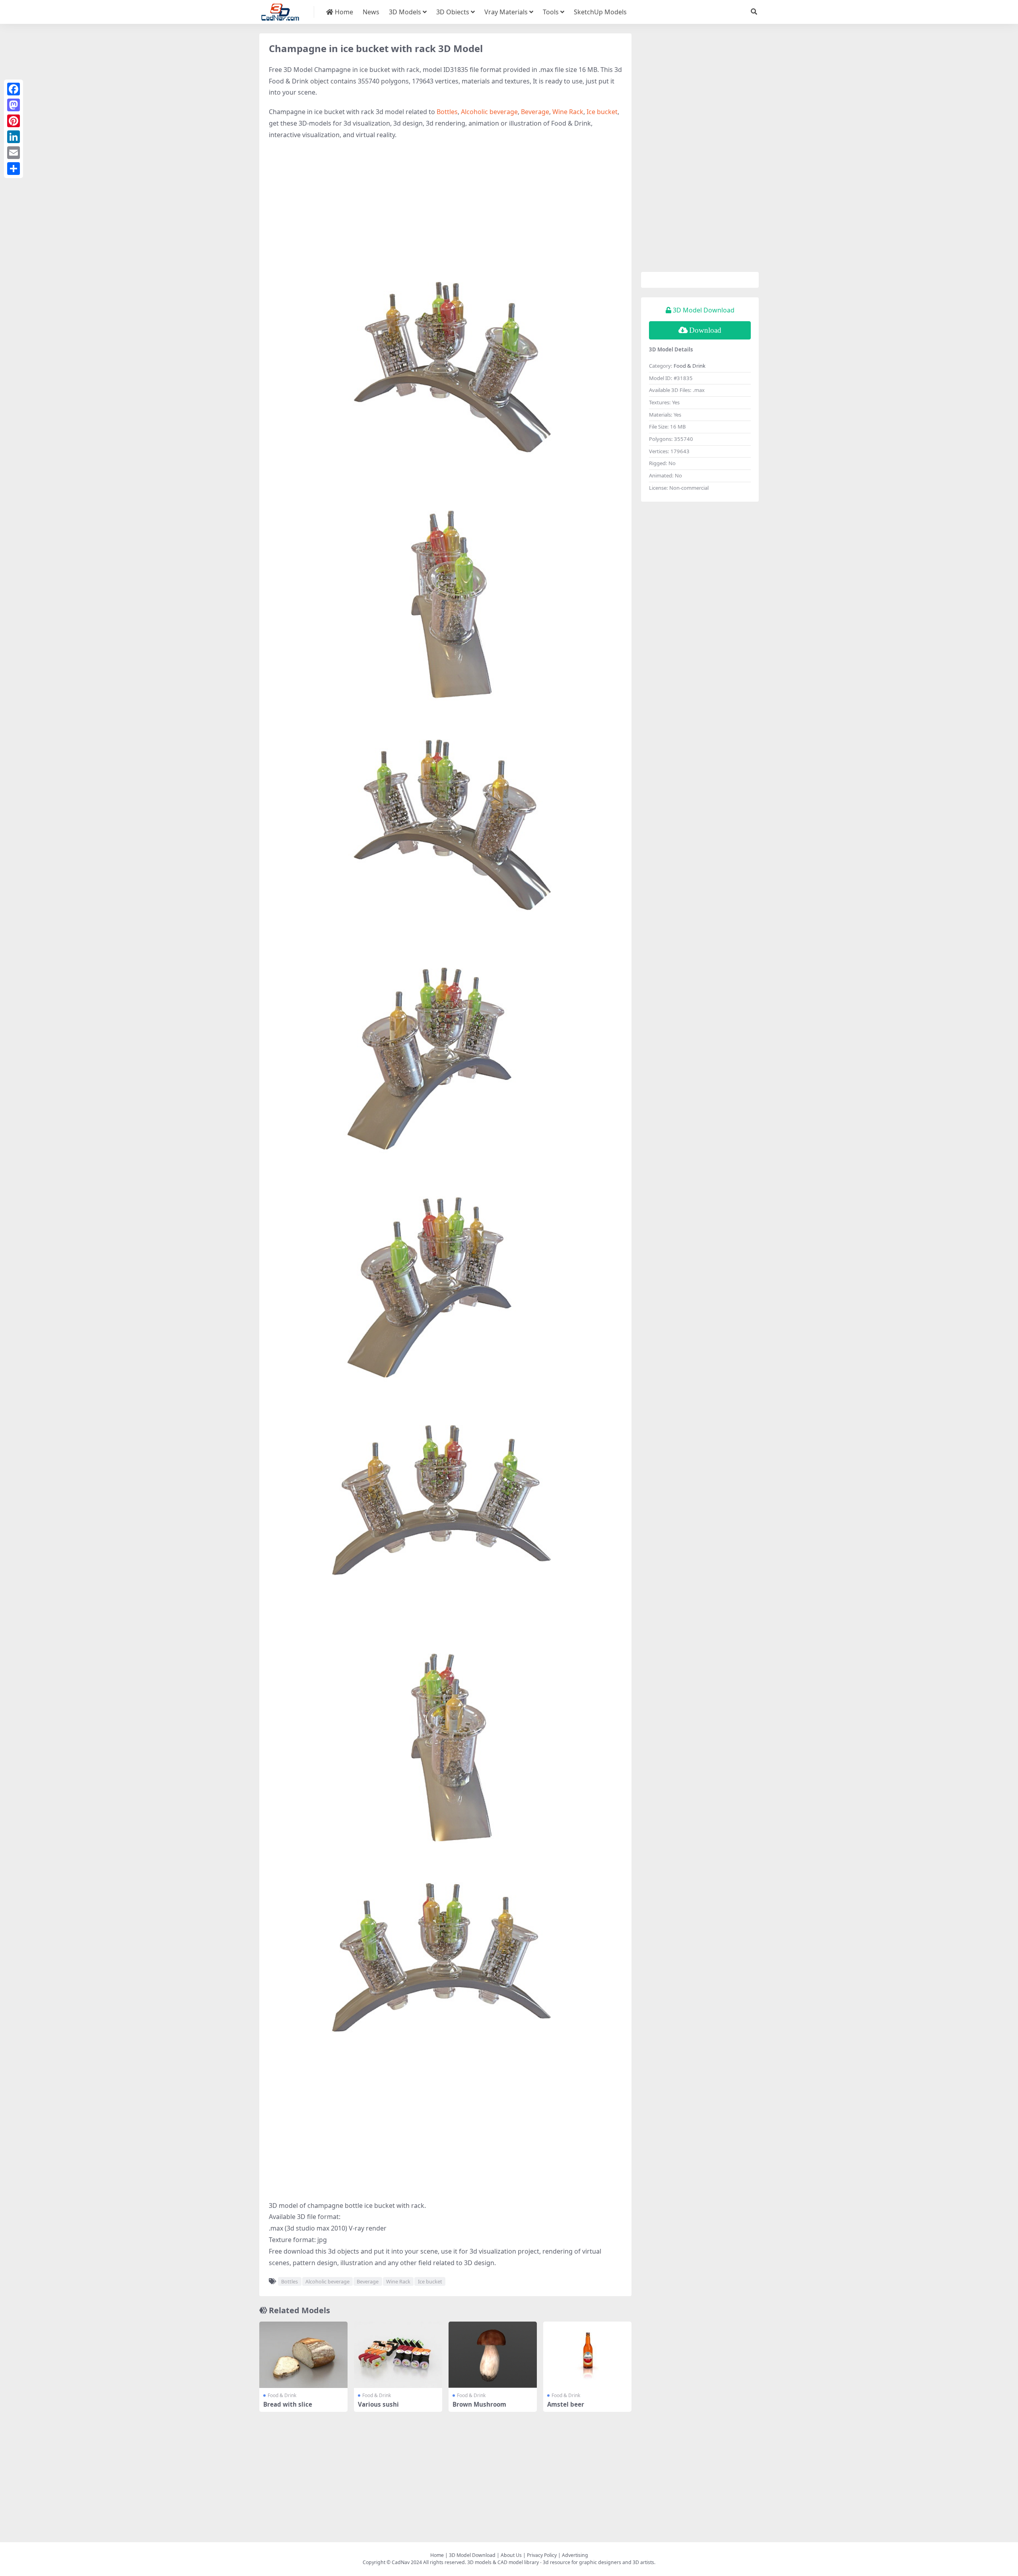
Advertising (575, 2555)
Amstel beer (566, 2404)
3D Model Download (472, 2555)
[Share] (14, 169)
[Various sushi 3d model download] (398, 2355)
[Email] (14, 153)
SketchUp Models (600, 12)
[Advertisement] (445, 204)
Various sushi (378, 2404)
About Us (511, 2555)
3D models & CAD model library (503, 2562)
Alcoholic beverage (489, 112)
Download (705, 330)
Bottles (447, 112)
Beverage (535, 112)
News (371, 12)
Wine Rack (568, 112)
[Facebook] (14, 89)
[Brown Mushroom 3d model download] (493, 2355)
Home (343, 12)
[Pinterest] (14, 121)
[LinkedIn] (14, 137)
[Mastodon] (14, 105)
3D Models (405, 12)
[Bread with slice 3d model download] (303, 2355)
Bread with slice (288, 2404)
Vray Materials (506, 12)
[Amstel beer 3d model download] (587, 2355)
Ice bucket (602, 112)
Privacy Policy (542, 2555)
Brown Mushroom (479, 2404)
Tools (551, 12)
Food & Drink (282, 2395)
